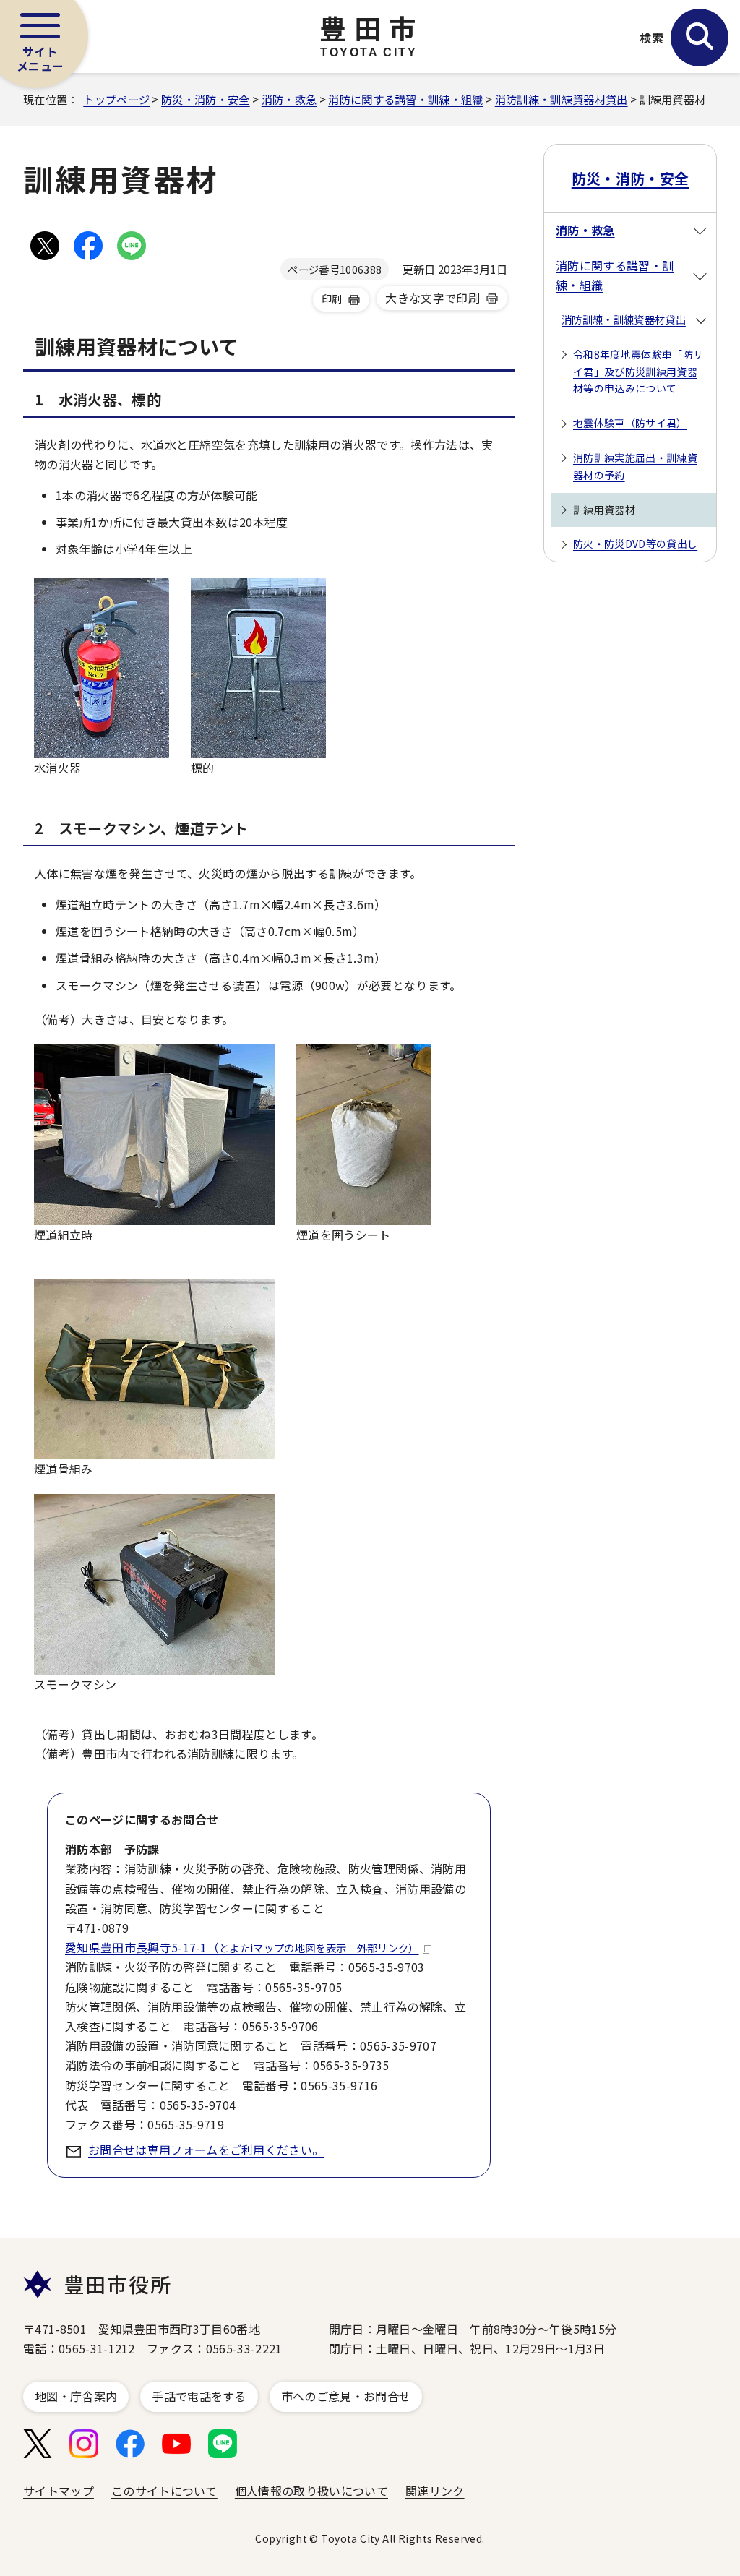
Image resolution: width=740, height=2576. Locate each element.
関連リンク (435, 2491)
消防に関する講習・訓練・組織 (405, 99)
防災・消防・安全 (206, 99)
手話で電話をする (199, 2396)
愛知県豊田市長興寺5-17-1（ (242, 1947)
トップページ (116, 99)
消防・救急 (289, 99)
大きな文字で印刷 (433, 298)
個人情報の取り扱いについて (311, 2491)
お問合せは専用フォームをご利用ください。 (206, 2150)
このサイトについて (164, 2491)
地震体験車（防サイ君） (630, 423)
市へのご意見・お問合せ (346, 2396)
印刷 (332, 299)
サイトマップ (59, 2491)
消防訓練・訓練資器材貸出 (562, 99)
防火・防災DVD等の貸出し (635, 544)
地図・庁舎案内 (76, 2396)
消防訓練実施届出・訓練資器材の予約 (635, 466)
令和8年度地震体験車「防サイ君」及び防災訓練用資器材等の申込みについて (638, 372)
